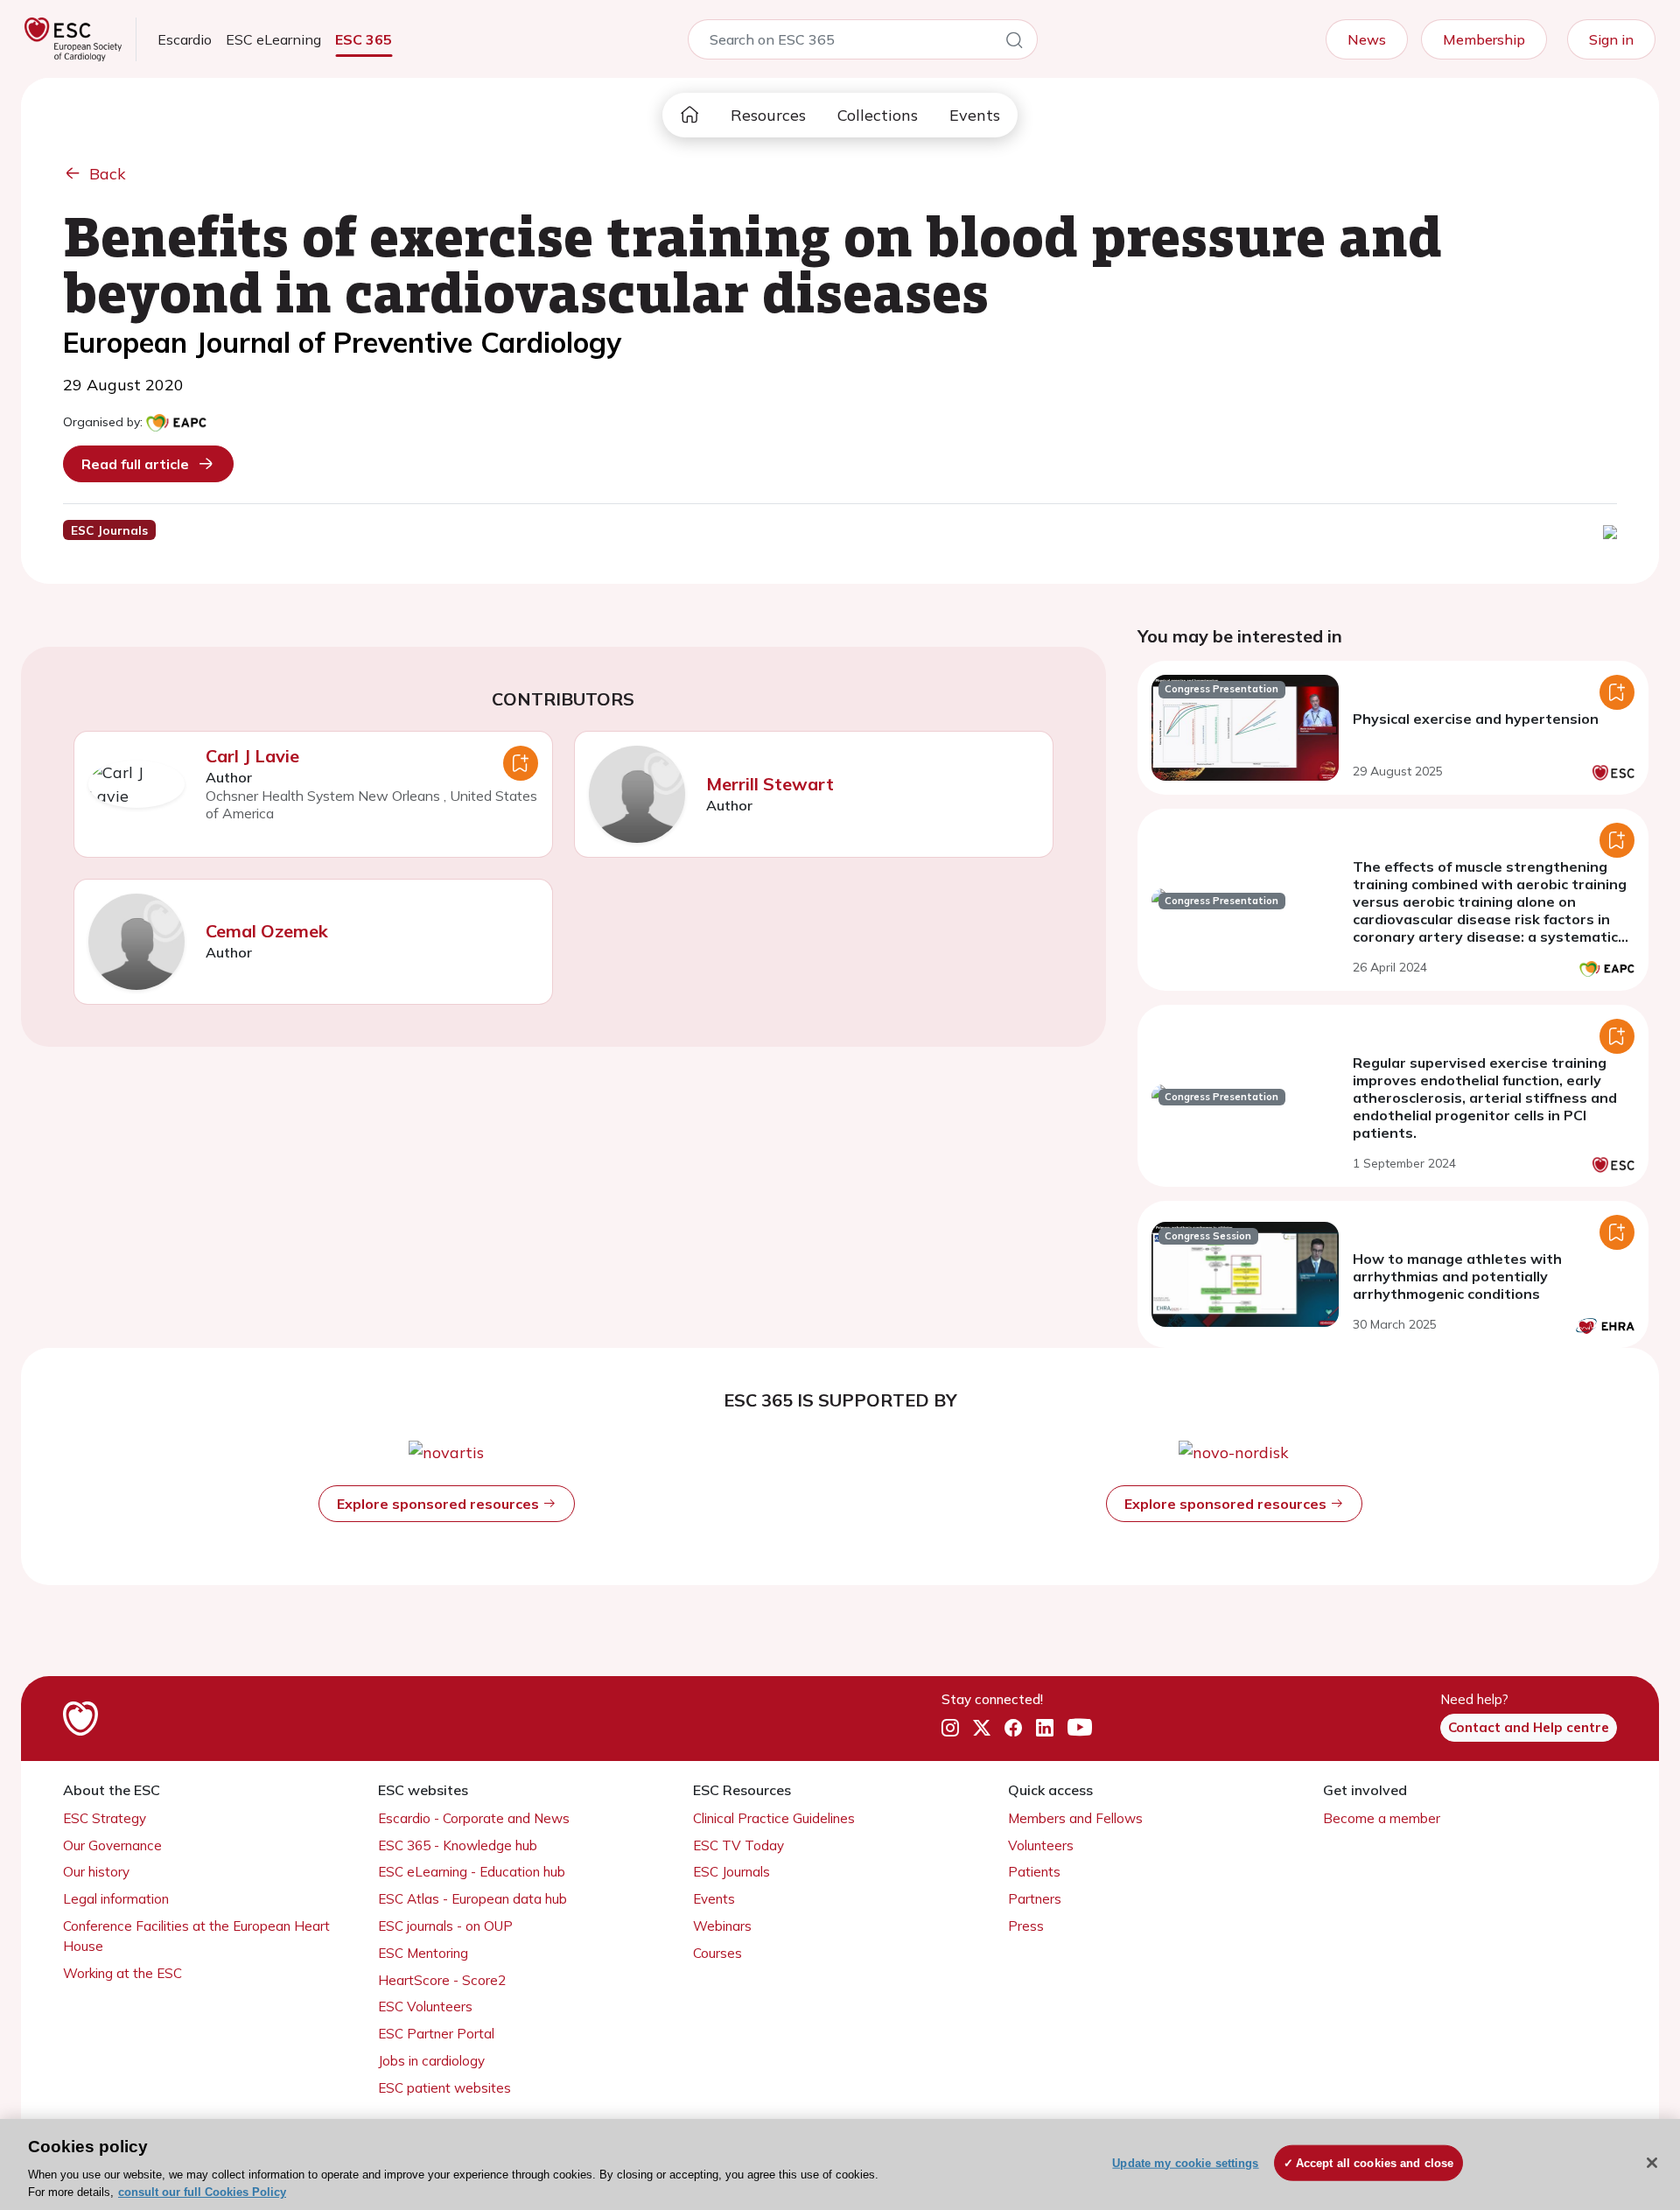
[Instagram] (950, 1729)
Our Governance (112, 1845)
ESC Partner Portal (436, 2034)
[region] (840, 2164)
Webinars (722, 1926)
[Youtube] (1080, 1729)
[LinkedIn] (1045, 1729)
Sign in (1611, 39)
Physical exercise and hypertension (1476, 719)
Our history (96, 1872)
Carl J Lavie (252, 756)
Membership (1484, 39)
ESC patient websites (444, 2088)
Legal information (116, 1899)
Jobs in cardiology (431, 2061)
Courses (717, 1953)
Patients (1034, 1872)
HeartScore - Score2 (442, 1980)
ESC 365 (364, 39)
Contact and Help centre (1529, 1727)
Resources (768, 115)
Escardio (185, 39)
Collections (878, 115)
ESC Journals (731, 1872)
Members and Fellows (1075, 1818)
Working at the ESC (122, 1973)
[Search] (1014, 43)
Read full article (135, 464)
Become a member (1382, 1818)
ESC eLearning (273, 39)
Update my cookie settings (1185, 2163)
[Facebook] (1013, 1729)
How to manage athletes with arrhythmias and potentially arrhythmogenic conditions (1457, 1276)
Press (1026, 1926)
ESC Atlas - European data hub (472, 1899)
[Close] (1652, 2163)
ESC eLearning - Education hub (472, 1872)
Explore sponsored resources (440, 1504)
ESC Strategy (105, 1818)
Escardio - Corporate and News (474, 1818)
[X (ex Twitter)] (982, 1729)
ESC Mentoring (423, 1953)
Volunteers (1041, 1845)
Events (975, 115)
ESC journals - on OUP (445, 1926)
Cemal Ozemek (267, 931)
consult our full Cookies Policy (202, 2192)
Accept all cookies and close (1375, 2163)
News (1367, 39)
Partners (1035, 1899)
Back (108, 174)
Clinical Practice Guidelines (774, 1818)
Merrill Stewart (770, 784)
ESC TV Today (738, 1845)
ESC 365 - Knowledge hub (458, 1845)
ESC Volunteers (425, 2007)
